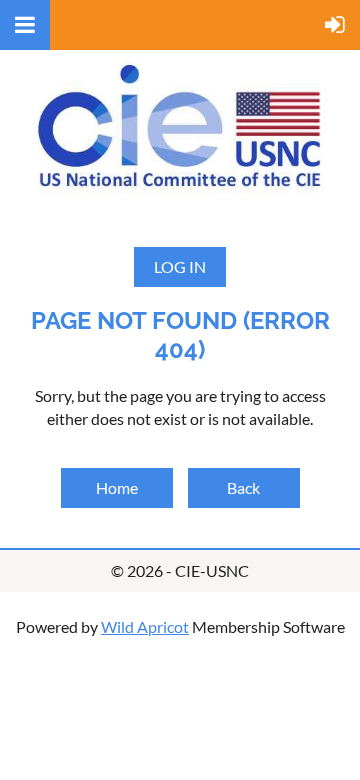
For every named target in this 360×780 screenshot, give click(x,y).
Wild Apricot (145, 626)
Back (243, 487)
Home (117, 487)
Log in (180, 266)
